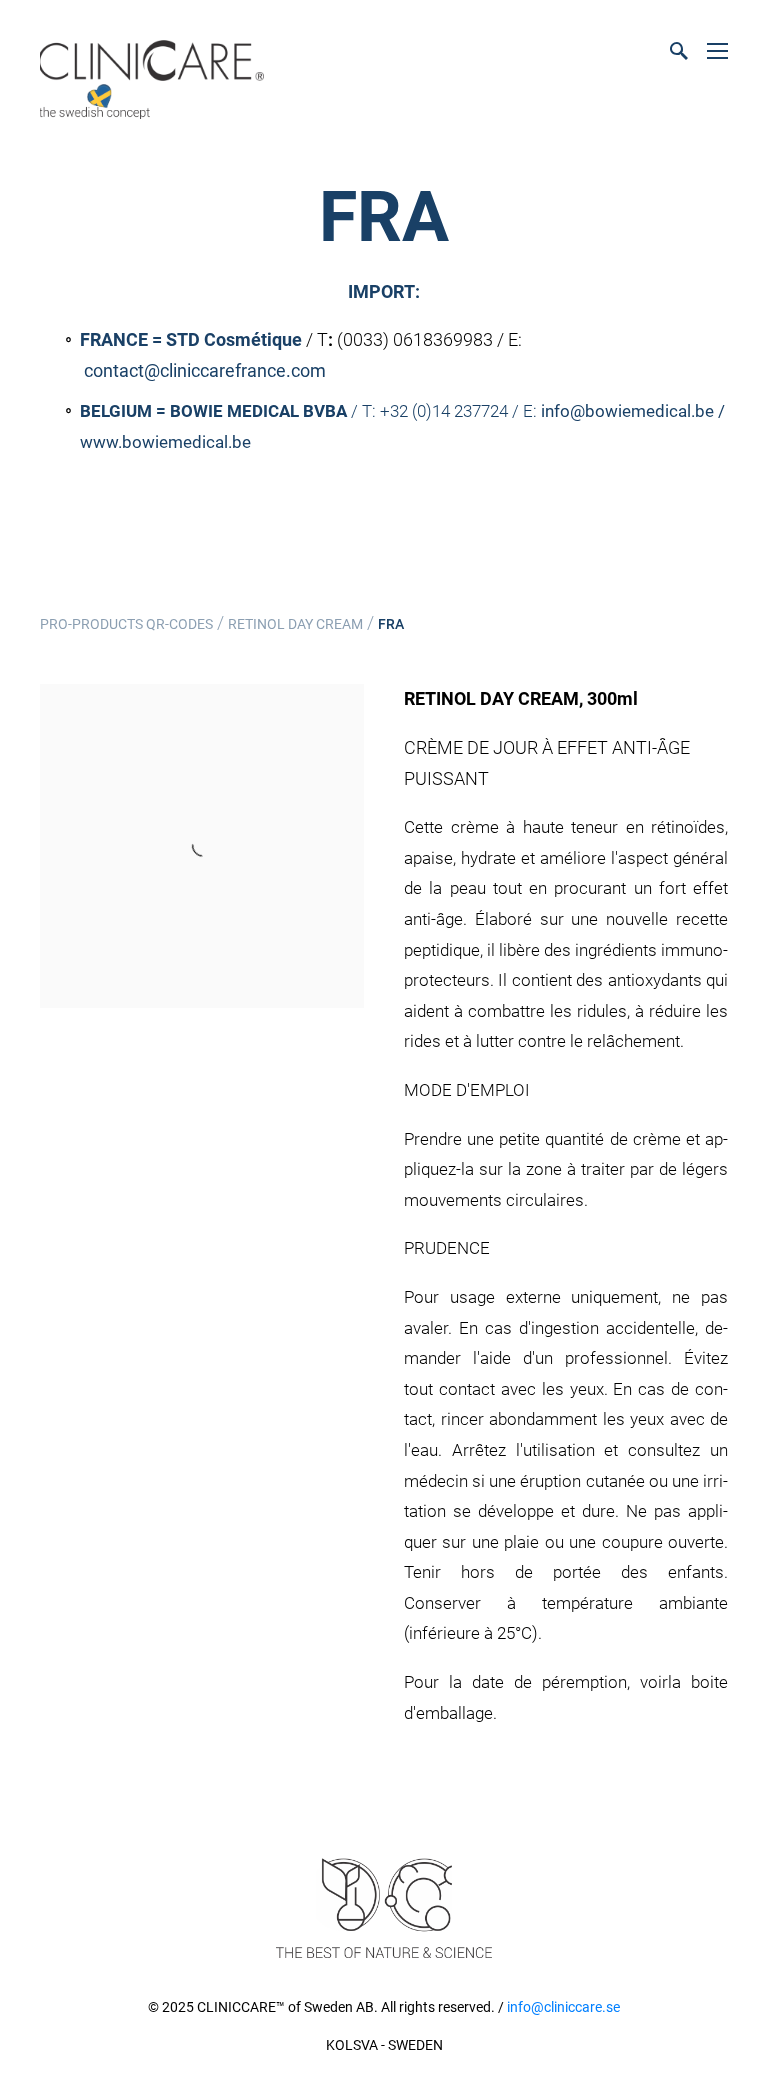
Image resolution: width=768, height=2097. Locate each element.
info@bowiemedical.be (629, 411)
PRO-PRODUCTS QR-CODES (126, 624)
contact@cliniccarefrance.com (205, 370)
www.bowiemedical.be (165, 442)
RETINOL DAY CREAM (295, 624)
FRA (391, 624)
